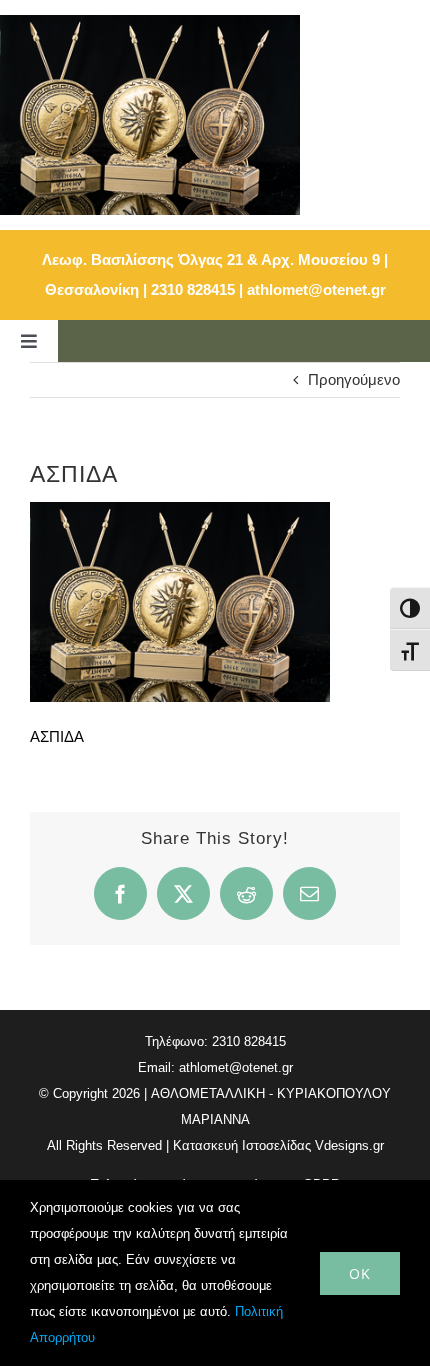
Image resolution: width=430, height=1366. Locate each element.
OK (360, 1273)
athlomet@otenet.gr (316, 289)
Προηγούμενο (354, 379)
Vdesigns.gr (349, 1145)
